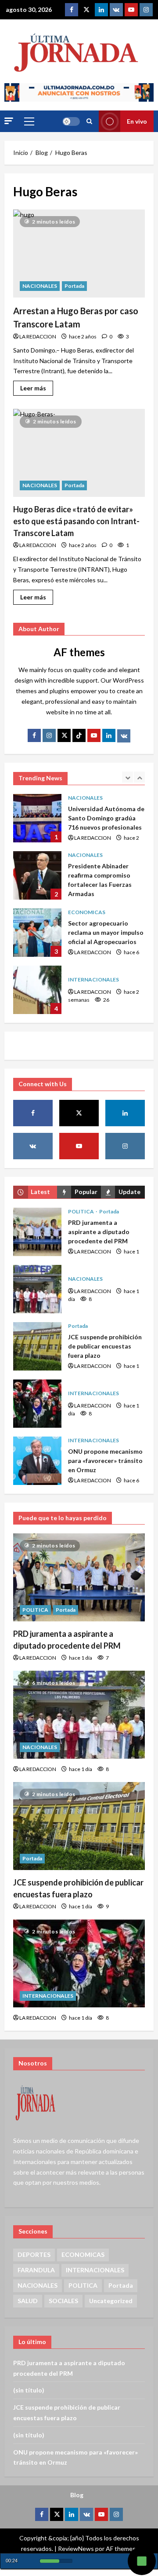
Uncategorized (111, 2301)
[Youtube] (131, 10)
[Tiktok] (79, 735)
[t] (64, 735)
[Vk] (124, 736)
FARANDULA (36, 2270)
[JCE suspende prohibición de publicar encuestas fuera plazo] (79, 1826)
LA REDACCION (38, 336)
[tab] (35, 1192)
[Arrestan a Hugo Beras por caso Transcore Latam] (79, 254)
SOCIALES (63, 2301)
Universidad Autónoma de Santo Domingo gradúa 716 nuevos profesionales (37, 818)
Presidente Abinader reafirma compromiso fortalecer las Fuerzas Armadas (37, 875)
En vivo (137, 121)
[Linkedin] (101, 10)
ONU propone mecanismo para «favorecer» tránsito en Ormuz (37, 1461)
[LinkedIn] (109, 735)
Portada (74, 286)
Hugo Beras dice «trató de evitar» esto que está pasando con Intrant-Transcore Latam (76, 521)
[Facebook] (72, 10)
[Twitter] (86, 10)
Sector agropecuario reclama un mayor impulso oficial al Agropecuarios (37, 933)
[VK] (116, 10)
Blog (77, 2495)
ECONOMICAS (87, 912)
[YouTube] (94, 735)
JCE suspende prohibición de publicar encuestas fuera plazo (37, 1346)
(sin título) (29, 2390)
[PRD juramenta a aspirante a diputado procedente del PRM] (79, 1577)
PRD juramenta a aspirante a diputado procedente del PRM (37, 1232)
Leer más (37, 386)
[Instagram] (146, 10)
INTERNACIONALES (93, 979)
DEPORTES (34, 2254)
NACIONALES (40, 286)
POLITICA (81, 1211)
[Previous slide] (127, 777)
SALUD (28, 2301)
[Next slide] (139, 777)
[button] (9, 121)
